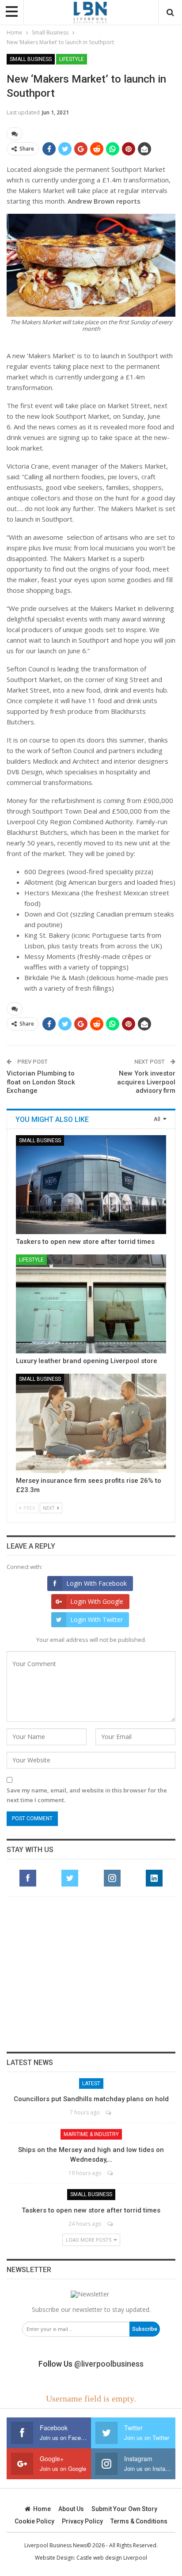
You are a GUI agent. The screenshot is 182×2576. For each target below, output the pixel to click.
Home (42, 2509)
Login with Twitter (97, 1619)
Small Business (31, 59)
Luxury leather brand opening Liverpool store (87, 1361)
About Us (71, 2509)
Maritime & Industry (91, 2134)
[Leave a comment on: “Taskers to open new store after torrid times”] (111, 2224)
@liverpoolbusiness (109, 2364)
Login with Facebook (97, 1583)
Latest (91, 2084)
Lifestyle (72, 59)
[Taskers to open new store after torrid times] (91, 1185)
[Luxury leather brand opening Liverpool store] (91, 1304)
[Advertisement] (91, 1974)
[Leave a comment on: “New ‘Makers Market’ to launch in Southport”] (15, 134)
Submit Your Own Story (124, 2509)
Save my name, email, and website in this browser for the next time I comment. (87, 1795)
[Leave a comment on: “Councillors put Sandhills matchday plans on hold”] (109, 2112)
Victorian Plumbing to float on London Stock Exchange (41, 1082)
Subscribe (145, 2329)
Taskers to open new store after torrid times (85, 1242)
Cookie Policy (34, 2521)
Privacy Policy (82, 2521)
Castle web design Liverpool (112, 2558)
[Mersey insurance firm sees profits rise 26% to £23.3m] (91, 1423)
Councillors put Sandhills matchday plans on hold (91, 2099)
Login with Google (97, 1601)
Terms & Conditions (139, 2521)
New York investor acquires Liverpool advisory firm (146, 1082)
